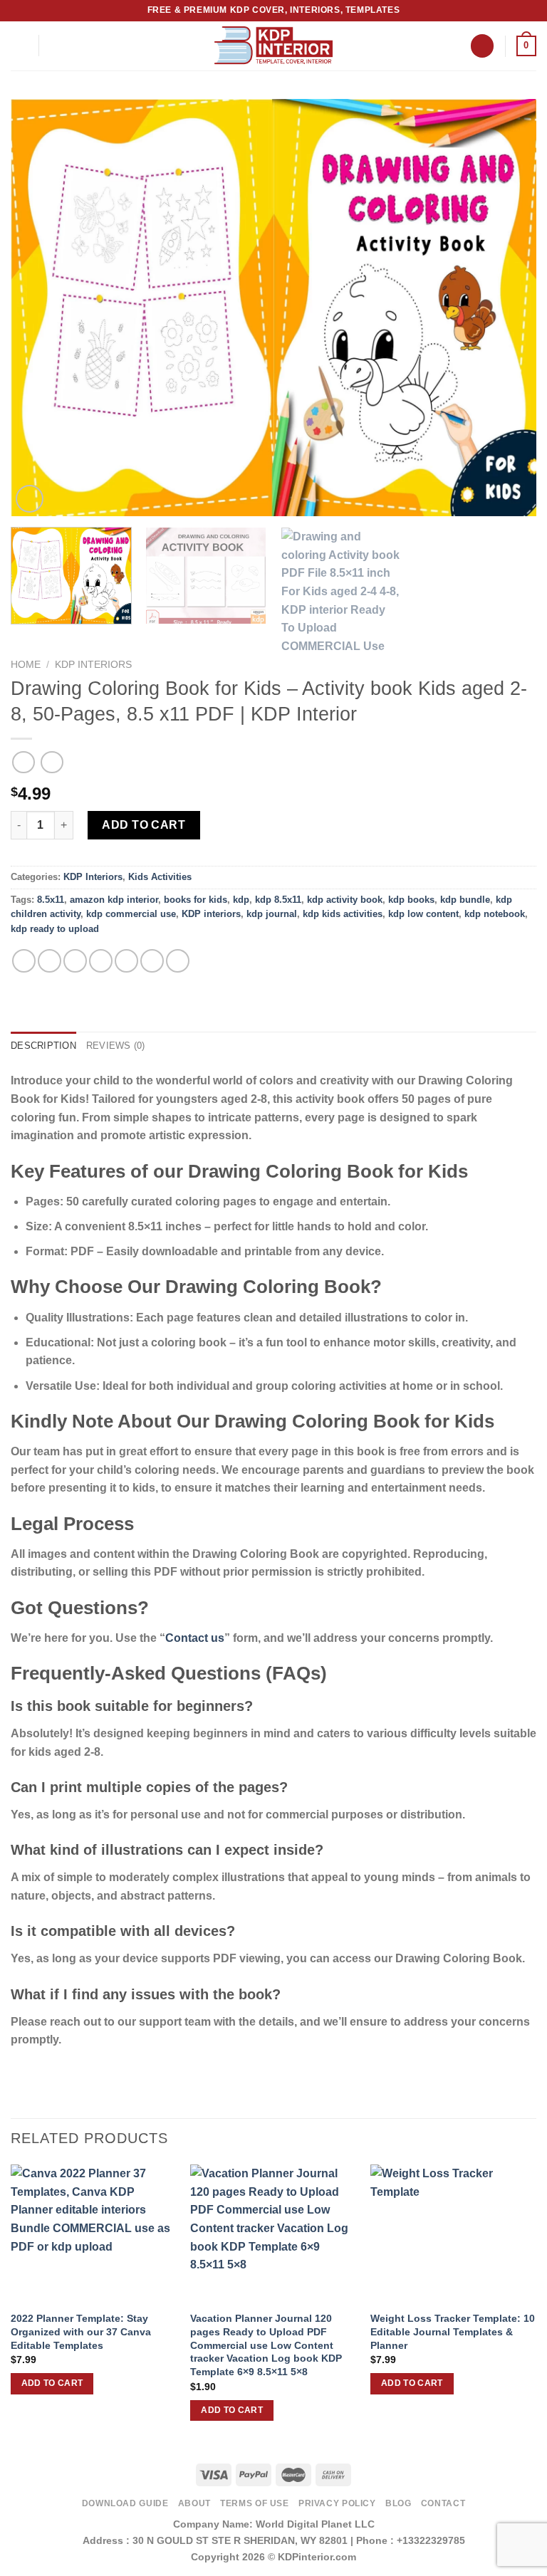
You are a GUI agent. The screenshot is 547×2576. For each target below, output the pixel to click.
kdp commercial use (131, 914)
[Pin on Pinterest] (126, 961)
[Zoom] (30, 499)
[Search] (482, 46)
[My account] (56, 46)
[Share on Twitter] (75, 961)
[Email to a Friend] (101, 961)
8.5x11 (51, 900)
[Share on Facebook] (50, 961)
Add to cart (144, 825)
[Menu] (19, 46)
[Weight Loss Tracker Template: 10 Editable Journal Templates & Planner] (453, 2234)
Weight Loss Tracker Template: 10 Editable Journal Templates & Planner (453, 2331)
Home (26, 665)
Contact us (195, 1638)
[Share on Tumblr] (178, 961)
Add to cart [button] (52, 2383)
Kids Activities (160, 877)
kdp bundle (465, 900)
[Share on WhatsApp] (24, 961)
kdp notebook (495, 914)
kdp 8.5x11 (278, 900)
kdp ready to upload (55, 929)
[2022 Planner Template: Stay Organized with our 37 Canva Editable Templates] (94, 2234)
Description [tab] (43, 1046)
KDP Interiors (93, 665)
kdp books (411, 900)
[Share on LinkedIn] (152, 961)
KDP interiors (211, 914)
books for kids (196, 900)
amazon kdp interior (114, 900)
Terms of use (254, 2503)
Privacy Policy (337, 2503)
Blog (398, 2503)
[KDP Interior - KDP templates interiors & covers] (273, 46)
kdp (241, 900)
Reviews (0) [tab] (116, 1046)
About (194, 2503)
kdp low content (423, 914)
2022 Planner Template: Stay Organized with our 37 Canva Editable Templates (81, 2331)
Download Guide (125, 2503)
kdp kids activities (343, 914)
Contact (443, 2503)
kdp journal (272, 914)
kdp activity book (345, 900)
